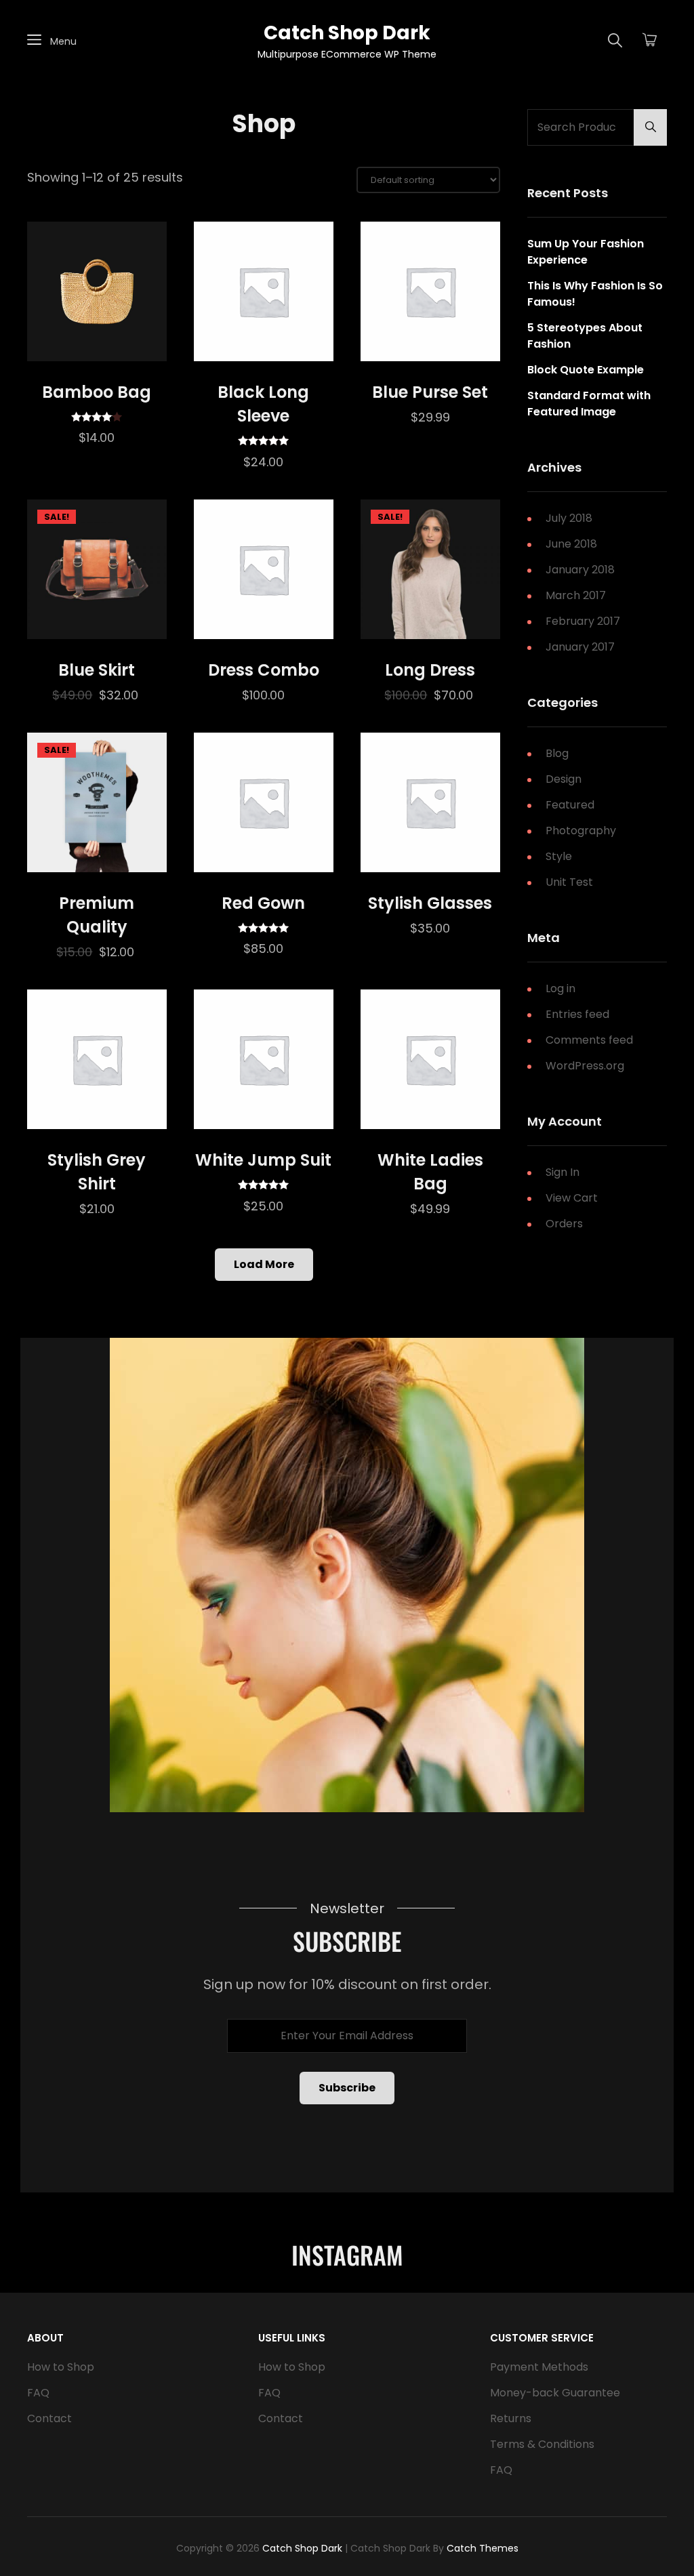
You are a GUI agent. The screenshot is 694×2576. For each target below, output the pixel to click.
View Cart (572, 1198)
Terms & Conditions (542, 2444)
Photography (581, 831)
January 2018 (580, 570)
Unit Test (569, 882)
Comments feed (589, 1040)
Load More (264, 1264)
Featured (570, 805)
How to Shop (61, 2367)
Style (559, 856)
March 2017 (576, 595)
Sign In (563, 1172)
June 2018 (571, 544)
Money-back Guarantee (555, 2393)
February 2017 (583, 621)
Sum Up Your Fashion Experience (586, 252)
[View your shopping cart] (650, 41)
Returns (511, 2418)
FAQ (38, 2393)
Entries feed (577, 1014)
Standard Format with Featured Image (589, 404)
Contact (49, 2418)
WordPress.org (585, 1066)
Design (564, 779)
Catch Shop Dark (347, 33)
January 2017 (580, 647)
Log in (560, 988)
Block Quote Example (586, 370)
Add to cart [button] (97, 347)
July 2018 (569, 518)
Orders (564, 1224)
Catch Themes (483, 2548)
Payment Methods (539, 2367)
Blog (557, 753)
